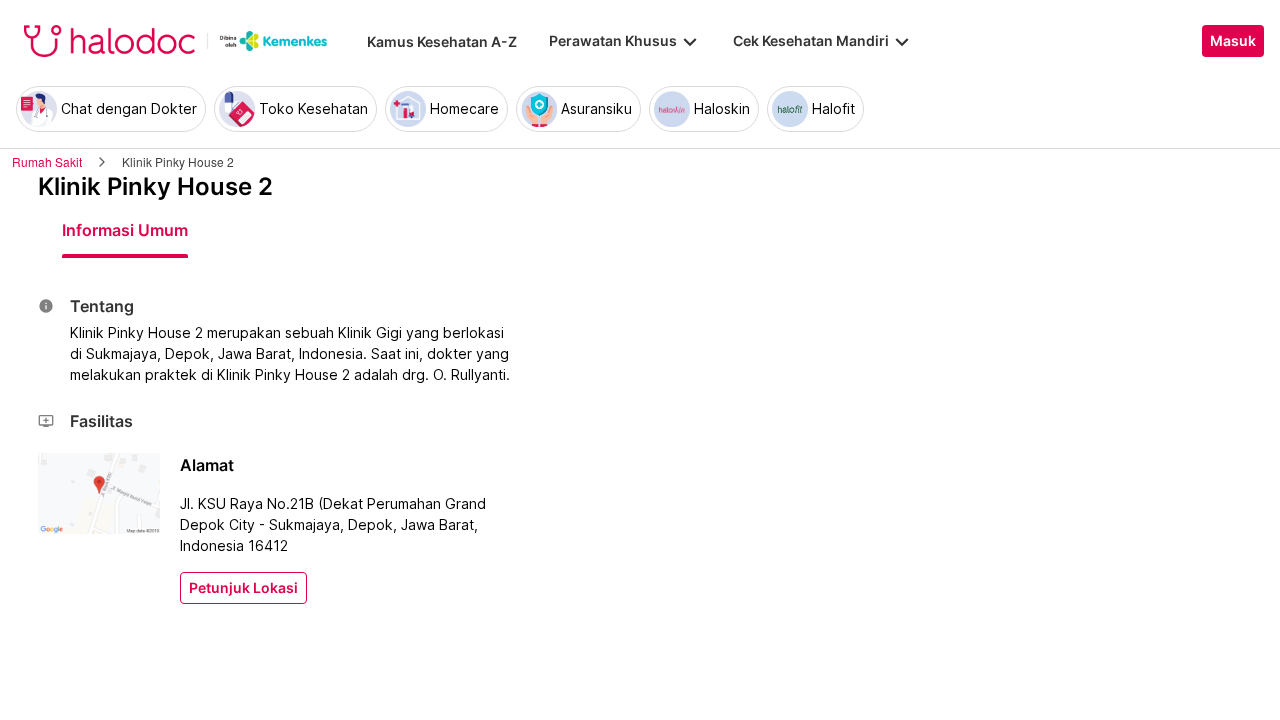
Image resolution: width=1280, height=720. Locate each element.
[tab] (125, 230)
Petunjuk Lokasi (243, 588)
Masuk (1233, 41)
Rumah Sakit (47, 161)
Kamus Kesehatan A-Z (442, 41)
